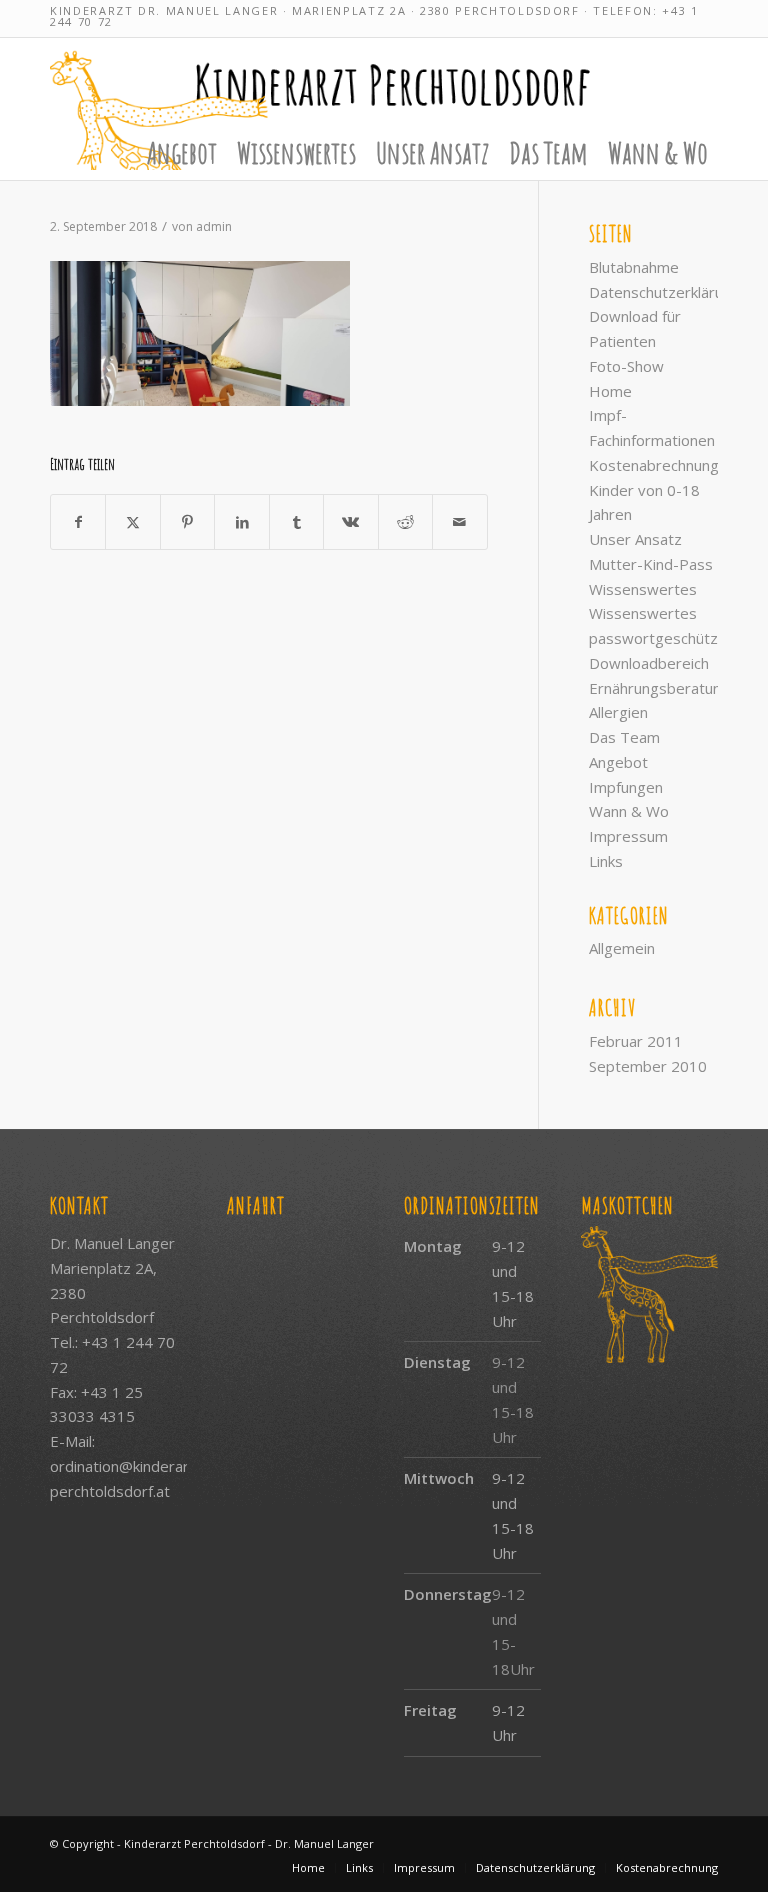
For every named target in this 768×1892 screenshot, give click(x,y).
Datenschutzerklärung (664, 292)
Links (606, 861)
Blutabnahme (634, 267)
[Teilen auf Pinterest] (187, 522)
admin (214, 226)
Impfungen (626, 787)
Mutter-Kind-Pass (651, 564)
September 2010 (648, 1066)
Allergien (618, 712)
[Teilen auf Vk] (350, 522)
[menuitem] (182, 153)
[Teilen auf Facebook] (78, 522)
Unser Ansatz (635, 539)
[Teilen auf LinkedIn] (241, 522)
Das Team (624, 737)
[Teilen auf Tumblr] (296, 522)
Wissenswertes (643, 589)
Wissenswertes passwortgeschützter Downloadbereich (664, 638)
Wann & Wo (629, 811)
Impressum (628, 836)
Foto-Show (626, 366)
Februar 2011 (636, 1041)
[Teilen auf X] (132, 522)
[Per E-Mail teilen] (459, 522)
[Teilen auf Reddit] (405, 522)
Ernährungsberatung (659, 688)
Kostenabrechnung (654, 465)
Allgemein (622, 948)
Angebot (618, 762)
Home (610, 391)
